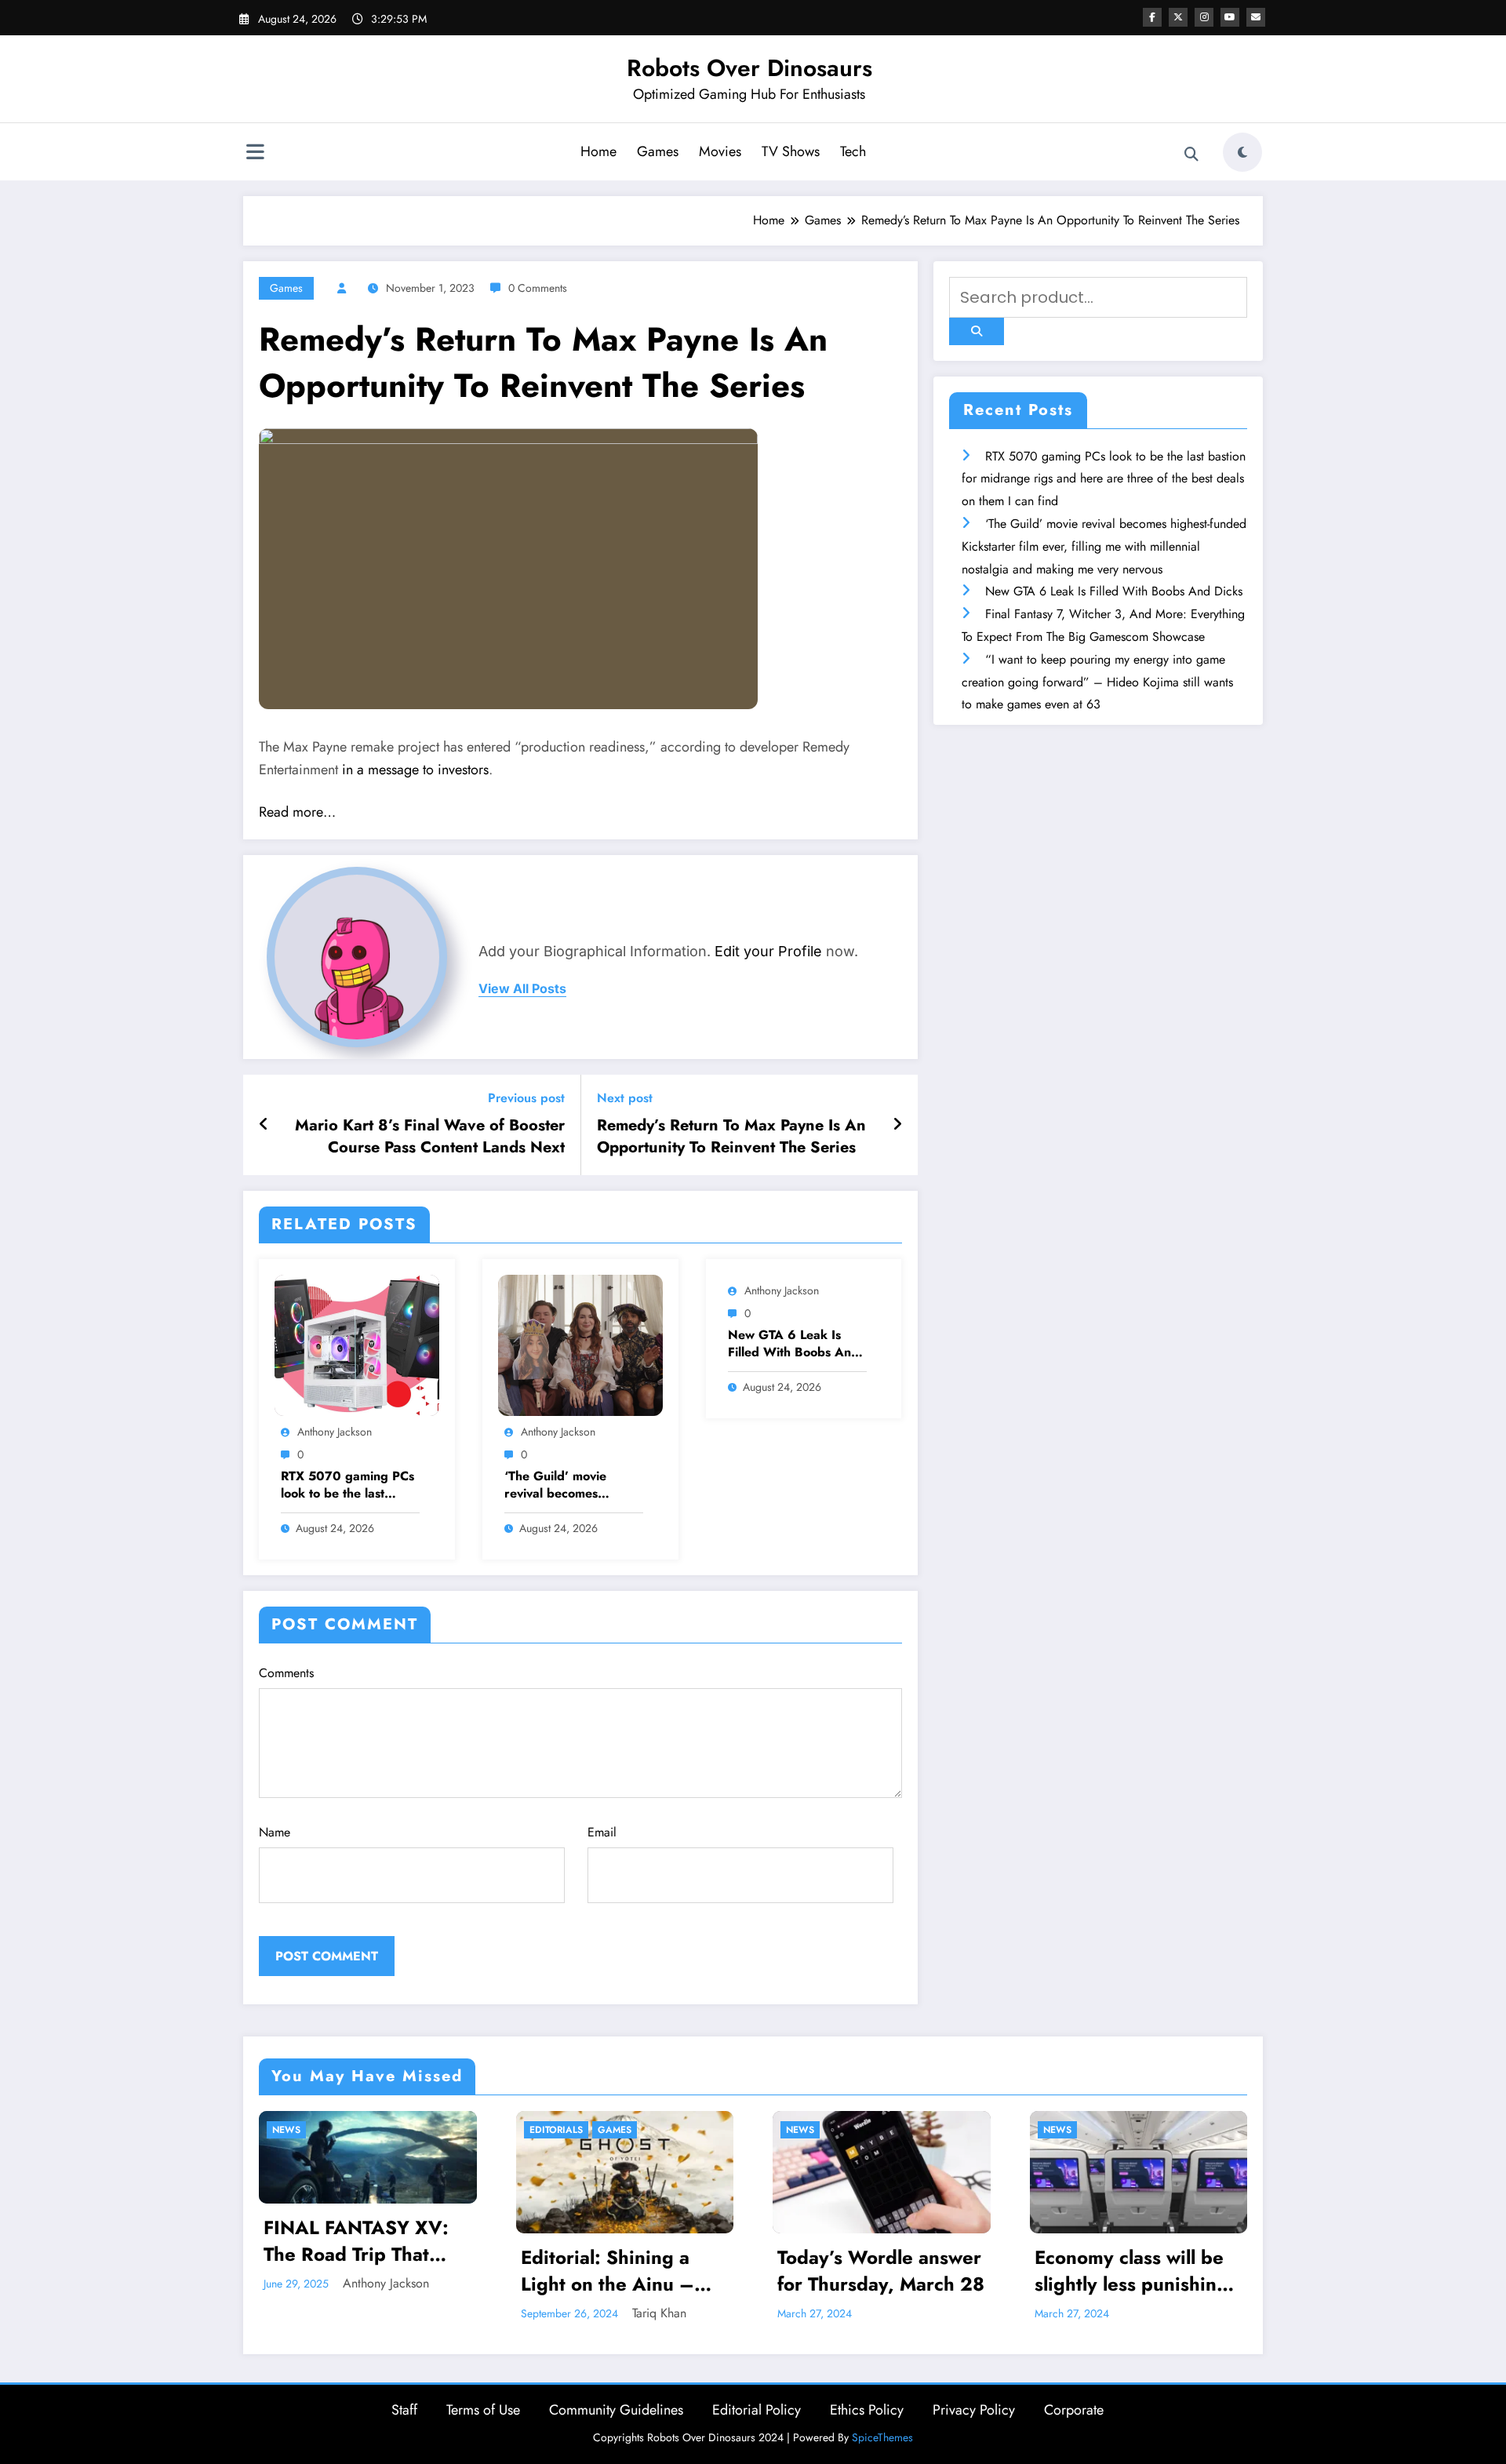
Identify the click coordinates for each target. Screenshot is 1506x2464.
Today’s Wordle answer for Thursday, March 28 (624, 2271)
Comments (286, 1673)
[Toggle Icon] (255, 154)
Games (658, 151)
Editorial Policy (757, 2410)
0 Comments (538, 288)
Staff (404, 2410)
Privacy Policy (974, 2410)
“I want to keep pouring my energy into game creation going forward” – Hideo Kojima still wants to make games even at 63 (1097, 682)
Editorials (300, 2130)
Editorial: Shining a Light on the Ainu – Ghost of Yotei (351, 2271)
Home (598, 151)
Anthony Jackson (335, 1432)
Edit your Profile (768, 951)
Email (602, 1832)
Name (275, 1832)
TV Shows (791, 151)
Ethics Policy (867, 2410)
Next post (625, 1098)
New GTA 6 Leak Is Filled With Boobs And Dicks (793, 1344)
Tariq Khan (403, 2313)
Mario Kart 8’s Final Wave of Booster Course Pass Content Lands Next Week (430, 1137)
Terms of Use (483, 2410)
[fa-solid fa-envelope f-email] (1256, 17)
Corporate (1074, 2410)
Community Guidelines (616, 2410)
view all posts (522, 989)
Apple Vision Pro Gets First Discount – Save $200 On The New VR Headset (1133, 2271)
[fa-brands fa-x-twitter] (1178, 17)
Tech (853, 151)
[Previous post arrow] (264, 1125)
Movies (720, 151)
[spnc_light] (1242, 152)
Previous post (526, 1098)
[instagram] (1204, 17)
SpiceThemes (882, 2437)
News (544, 2130)
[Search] (1191, 155)
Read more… (297, 812)
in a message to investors (415, 770)
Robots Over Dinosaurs (749, 68)
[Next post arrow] (897, 1125)
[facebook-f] (1152, 17)
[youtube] (1230, 17)
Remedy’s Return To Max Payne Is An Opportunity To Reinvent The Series (731, 1137)
